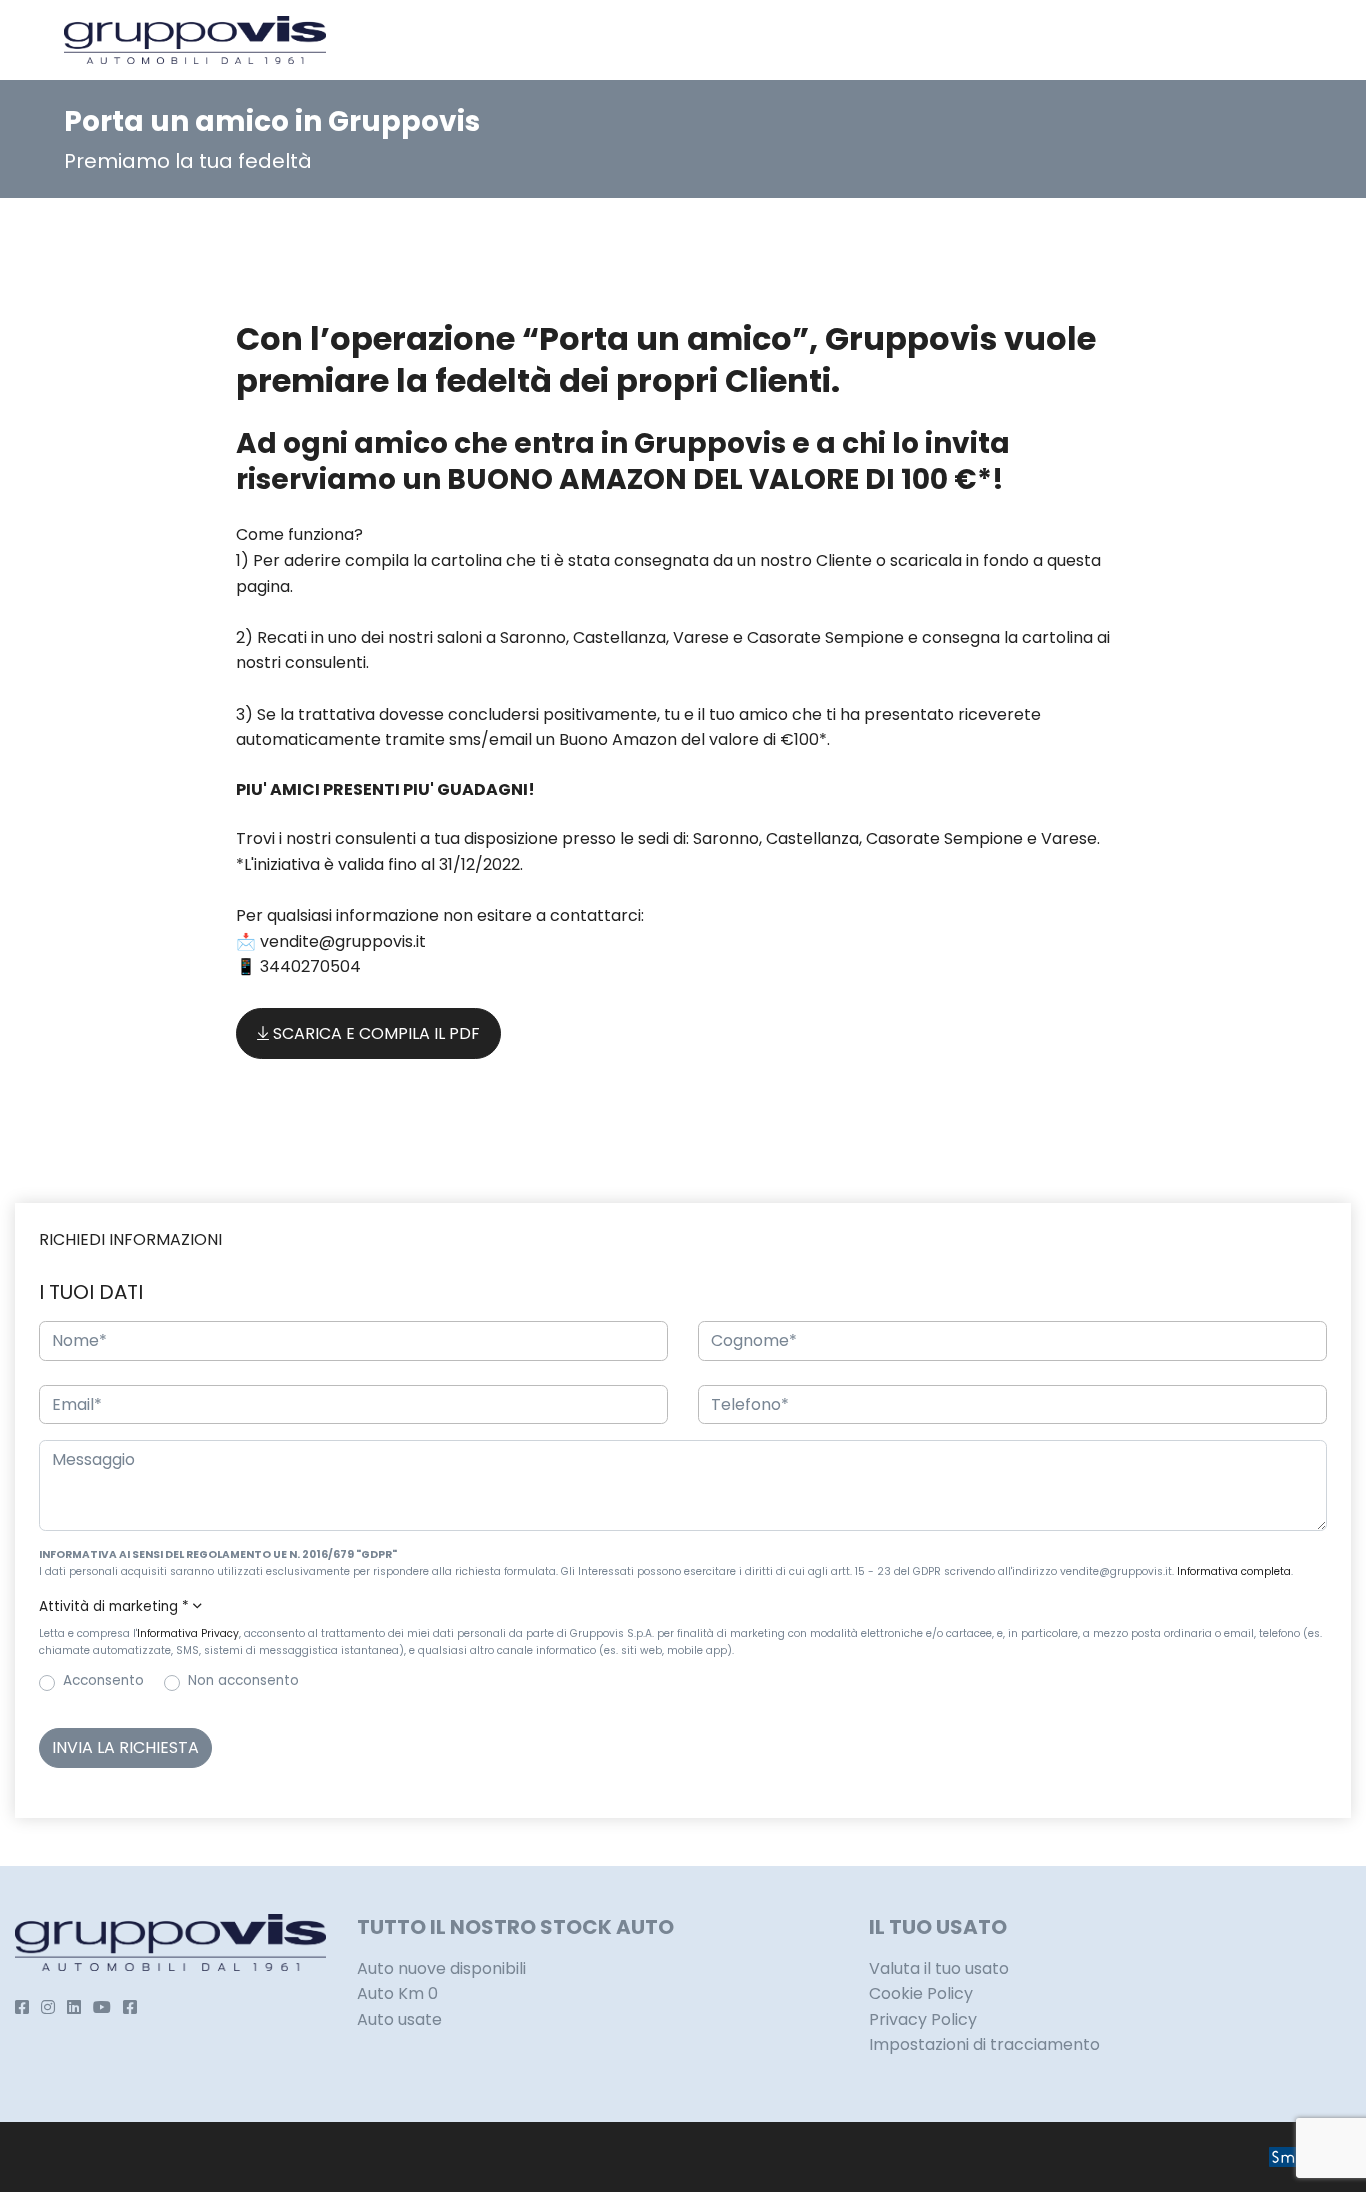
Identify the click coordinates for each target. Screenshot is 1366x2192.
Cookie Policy (921, 1993)
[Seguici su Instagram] (48, 2007)
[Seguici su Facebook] (22, 2007)
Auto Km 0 (397, 1993)
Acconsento (103, 1680)
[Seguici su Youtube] (102, 2007)
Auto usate (399, 2019)
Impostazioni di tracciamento (984, 2044)
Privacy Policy (923, 2019)
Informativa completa (1234, 1571)
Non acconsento (243, 1680)
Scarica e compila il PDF (374, 1033)
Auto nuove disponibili (441, 1968)
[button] (683, 1607)
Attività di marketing (114, 1606)
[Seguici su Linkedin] (74, 2007)
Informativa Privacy (188, 1633)
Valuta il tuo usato (939, 1968)
